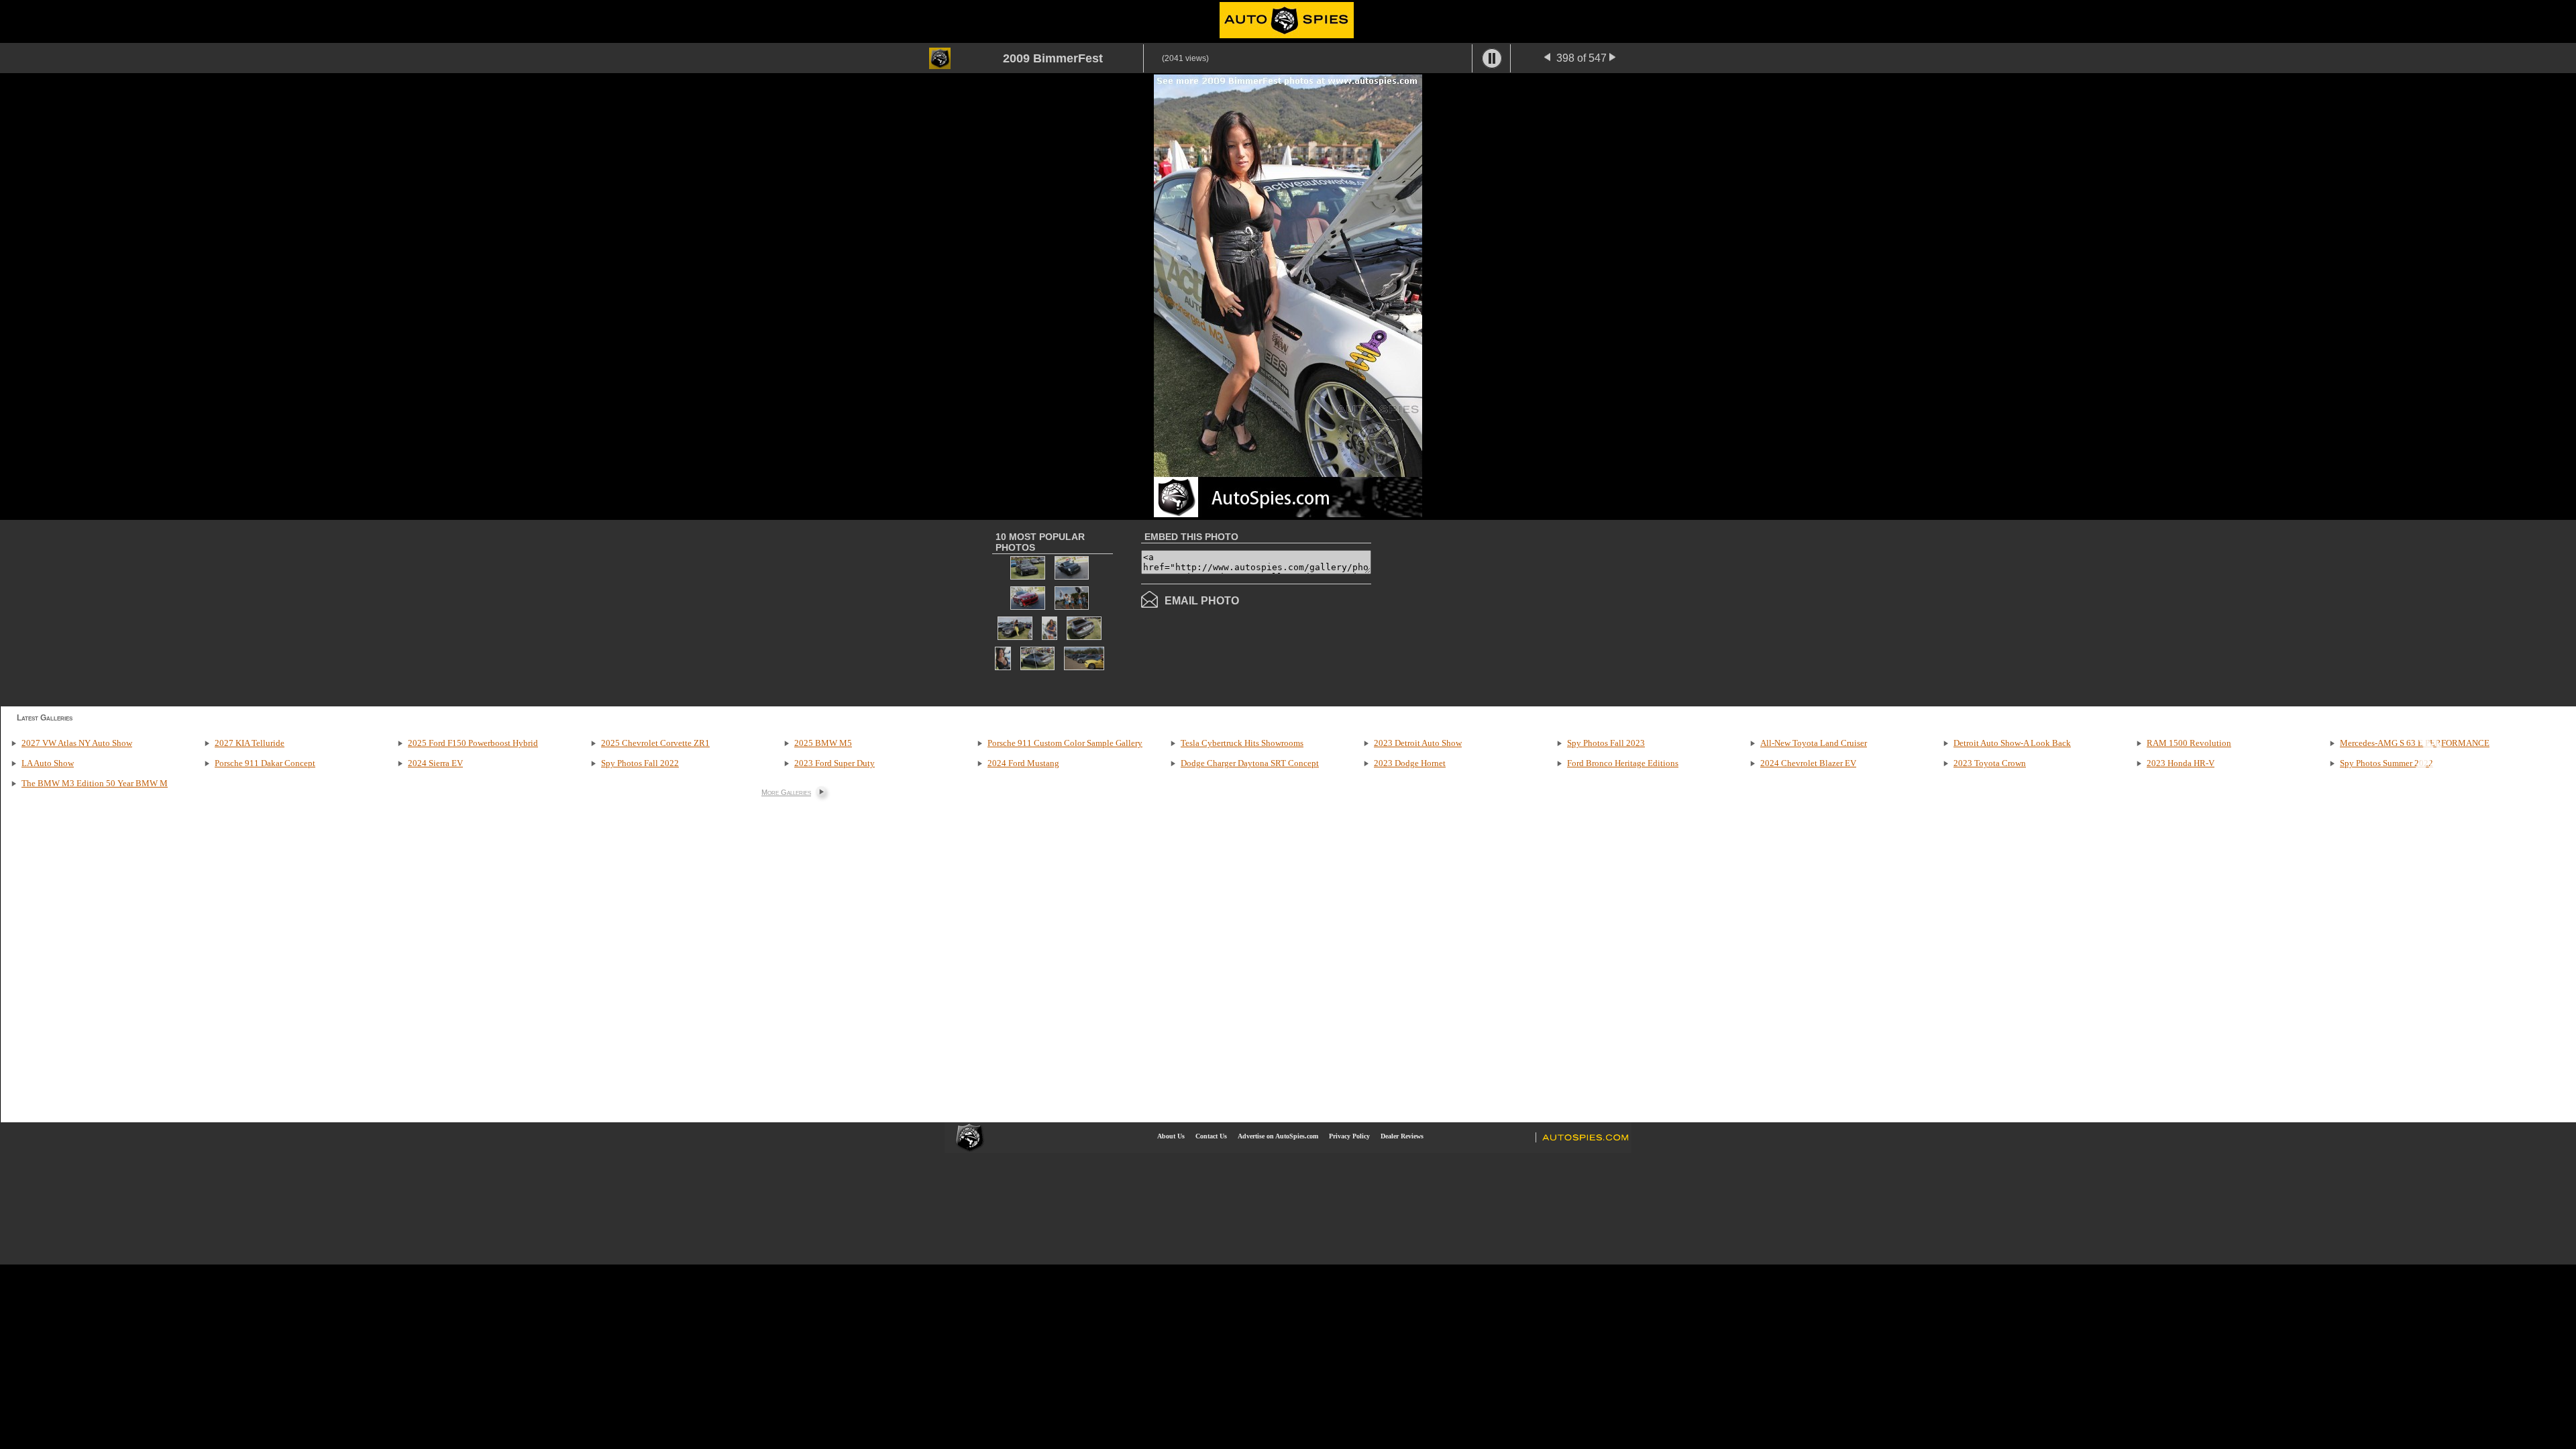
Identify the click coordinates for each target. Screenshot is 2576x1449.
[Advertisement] (1484, 612)
